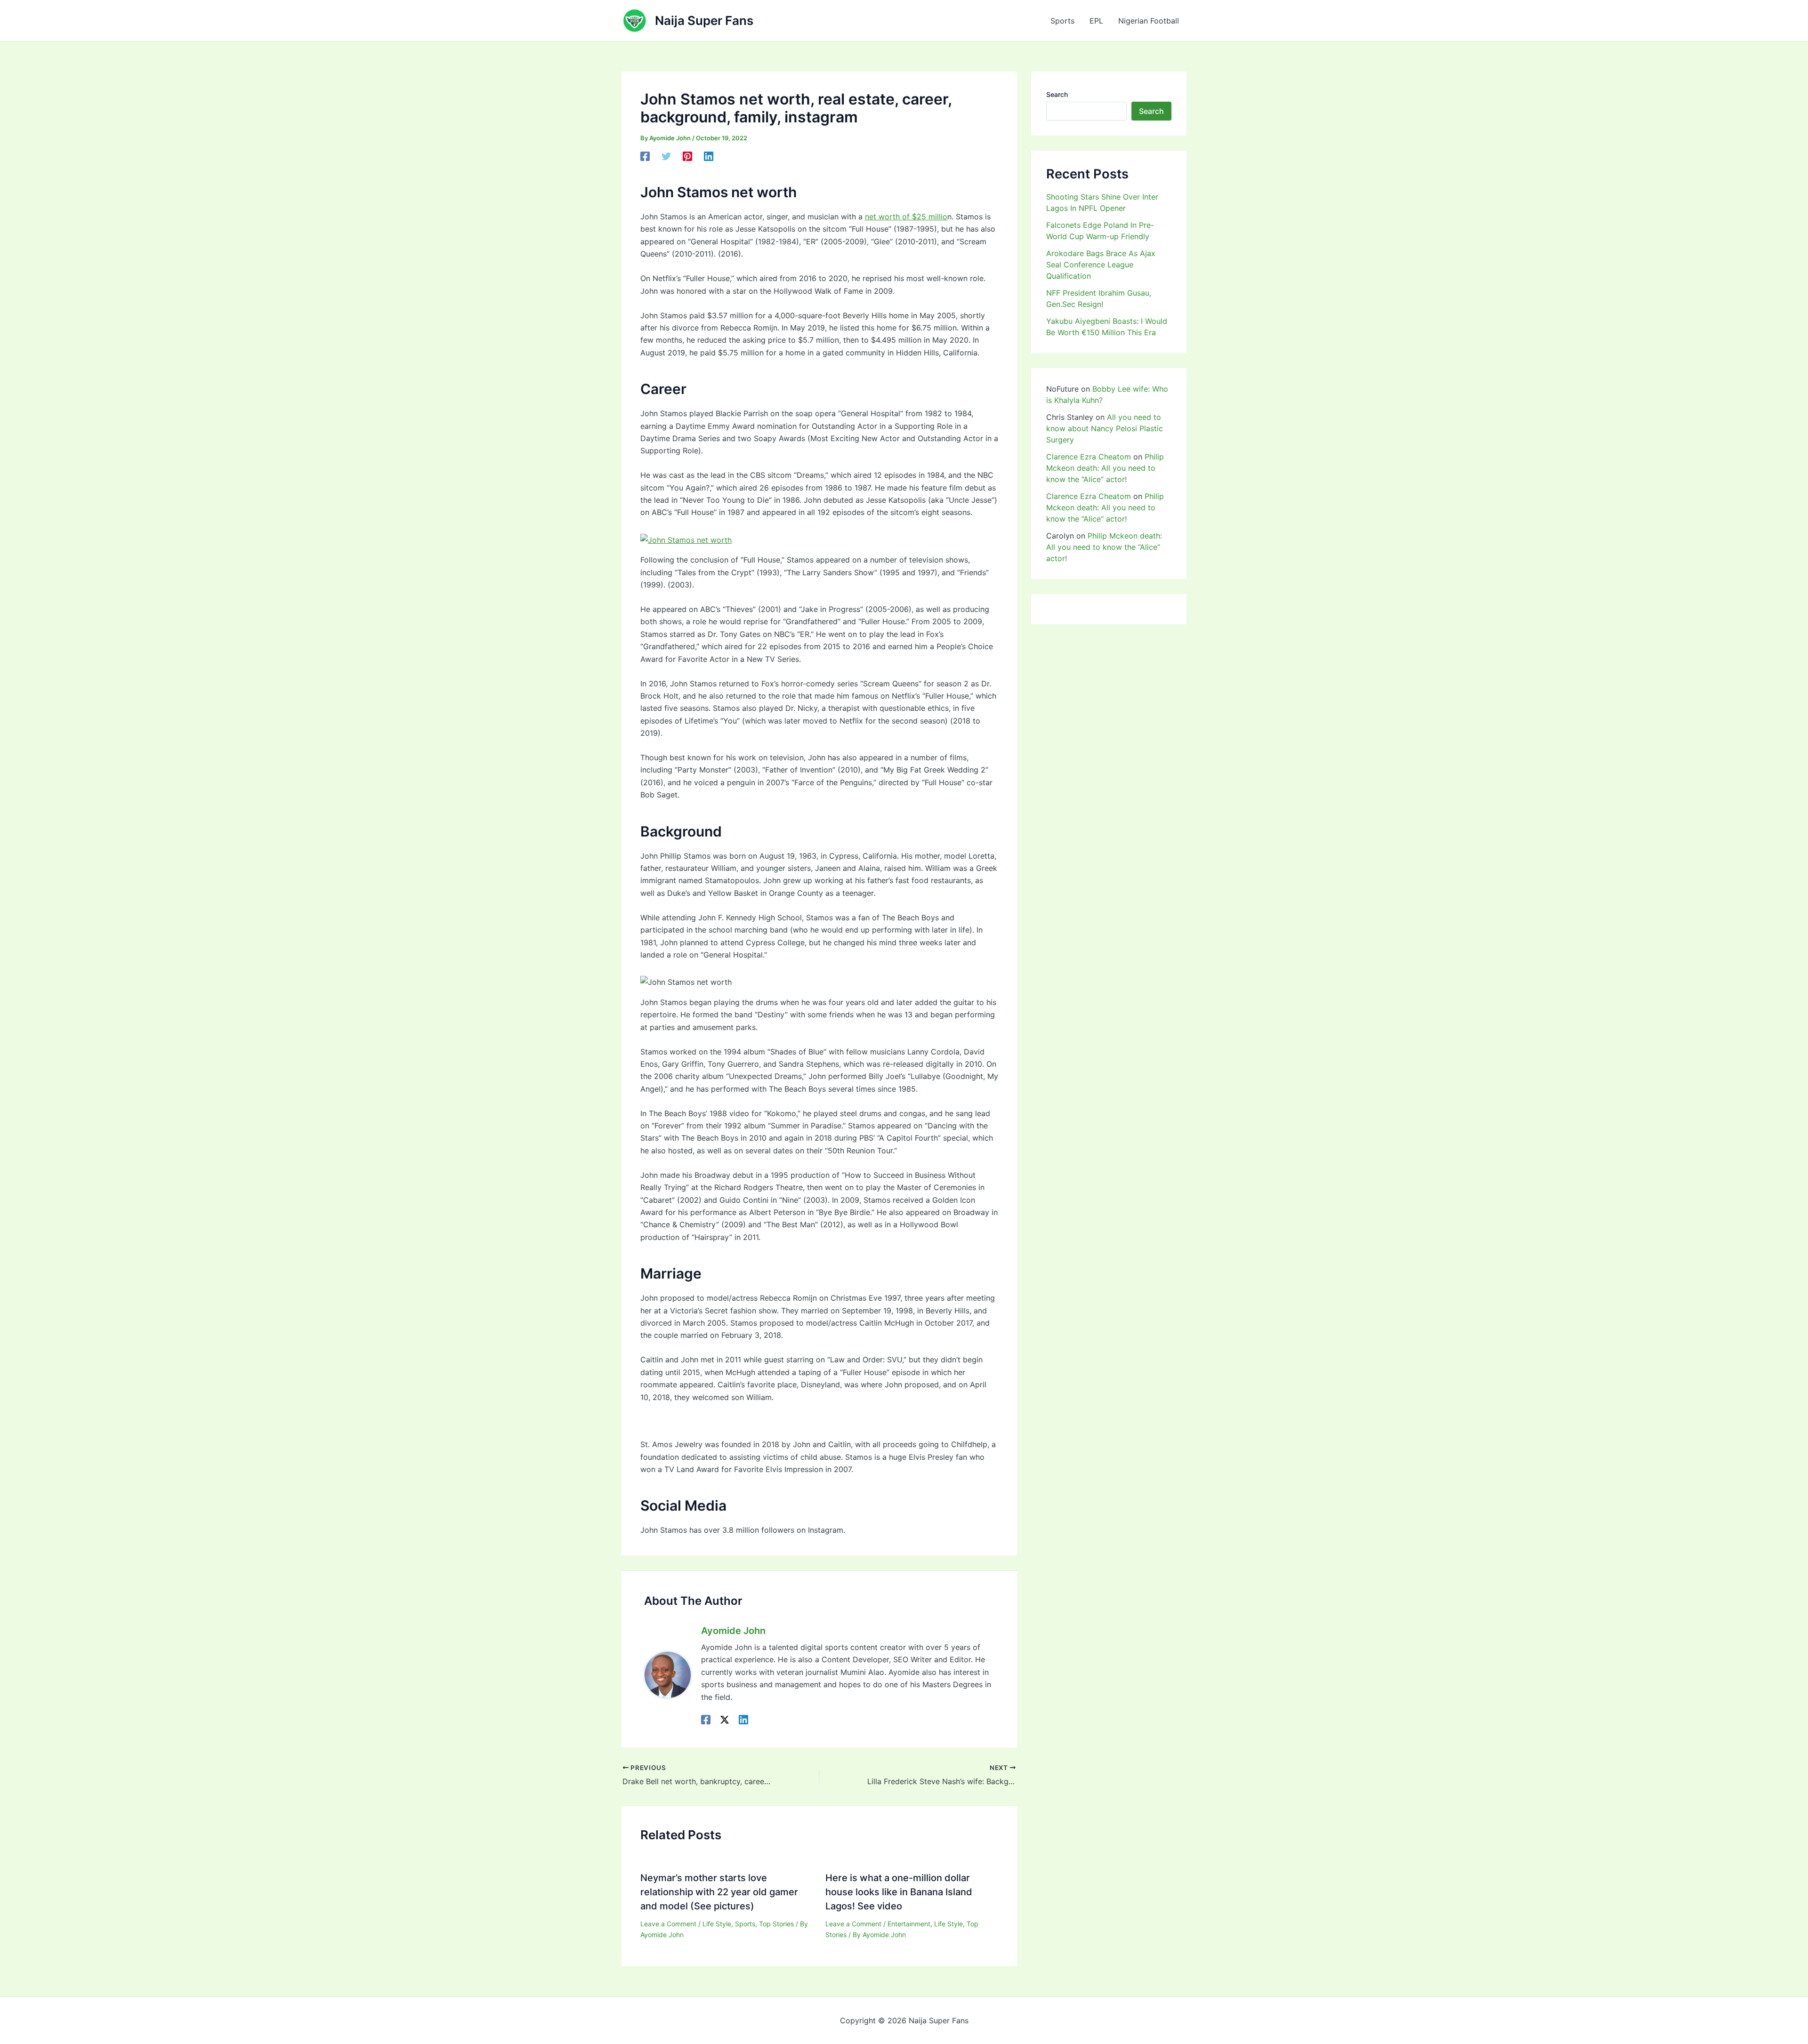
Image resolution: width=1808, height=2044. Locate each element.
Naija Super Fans (704, 20)
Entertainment (909, 1924)
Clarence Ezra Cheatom (1089, 457)
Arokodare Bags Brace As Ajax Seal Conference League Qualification (1101, 265)
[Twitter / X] (725, 1719)
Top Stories (776, 1924)
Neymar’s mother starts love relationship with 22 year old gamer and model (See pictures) (719, 1892)
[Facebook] (645, 156)
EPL (1096, 21)
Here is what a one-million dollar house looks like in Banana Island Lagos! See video (899, 1892)
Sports (1062, 21)
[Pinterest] (687, 156)
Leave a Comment (668, 1924)
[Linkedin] (709, 156)
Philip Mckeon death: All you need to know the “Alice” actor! (1105, 468)
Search (1057, 94)
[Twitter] (666, 156)
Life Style (717, 1924)
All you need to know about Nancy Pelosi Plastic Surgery (1105, 428)
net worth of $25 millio (906, 217)
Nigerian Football (1149, 21)
